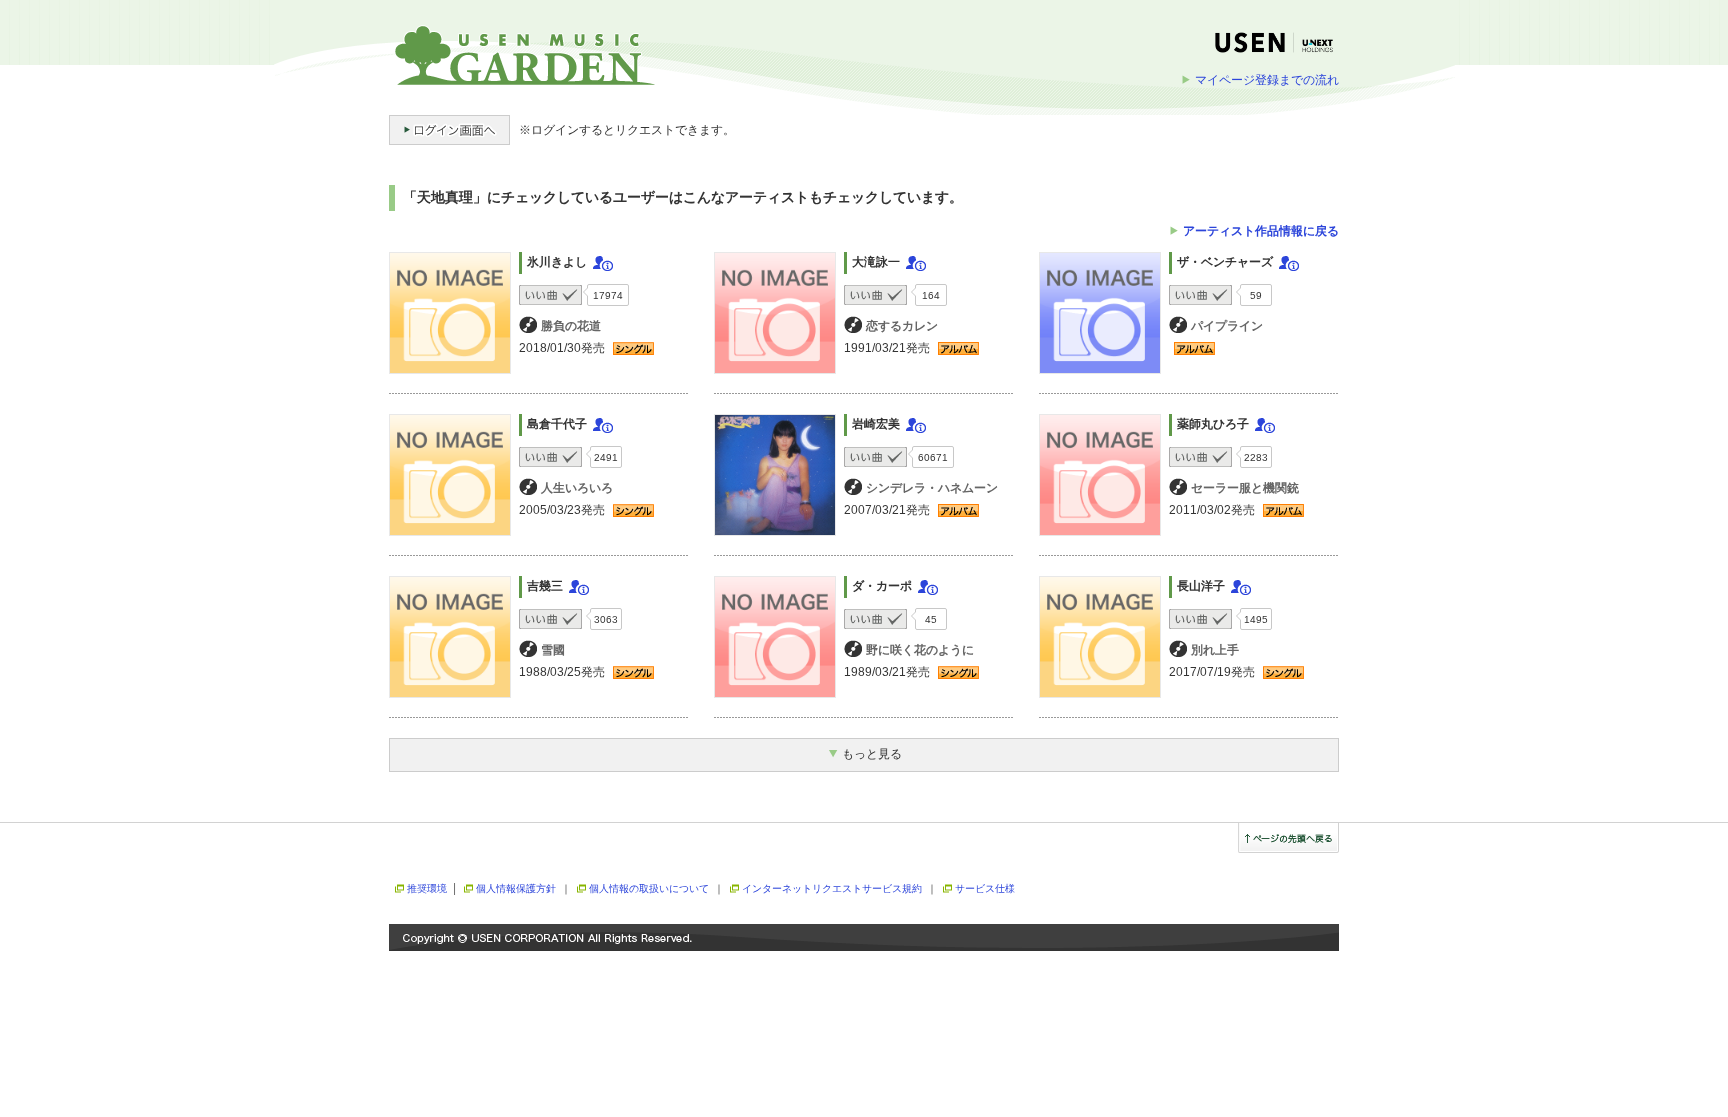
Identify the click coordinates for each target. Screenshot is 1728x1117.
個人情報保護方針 (516, 888)
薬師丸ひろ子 (1213, 424)
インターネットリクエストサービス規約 (832, 888)
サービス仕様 (985, 888)
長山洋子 (1201, 586)
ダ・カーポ (882, 586)
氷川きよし (557, 262)
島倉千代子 (557, 424)
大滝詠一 (876, 262)
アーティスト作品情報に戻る (1261, 231)
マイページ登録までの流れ (1267, 80)
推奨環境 (427, 888)
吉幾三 (545, 586)
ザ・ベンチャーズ (1225, 262)
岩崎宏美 (876, 424)
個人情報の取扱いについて (649, 888)
